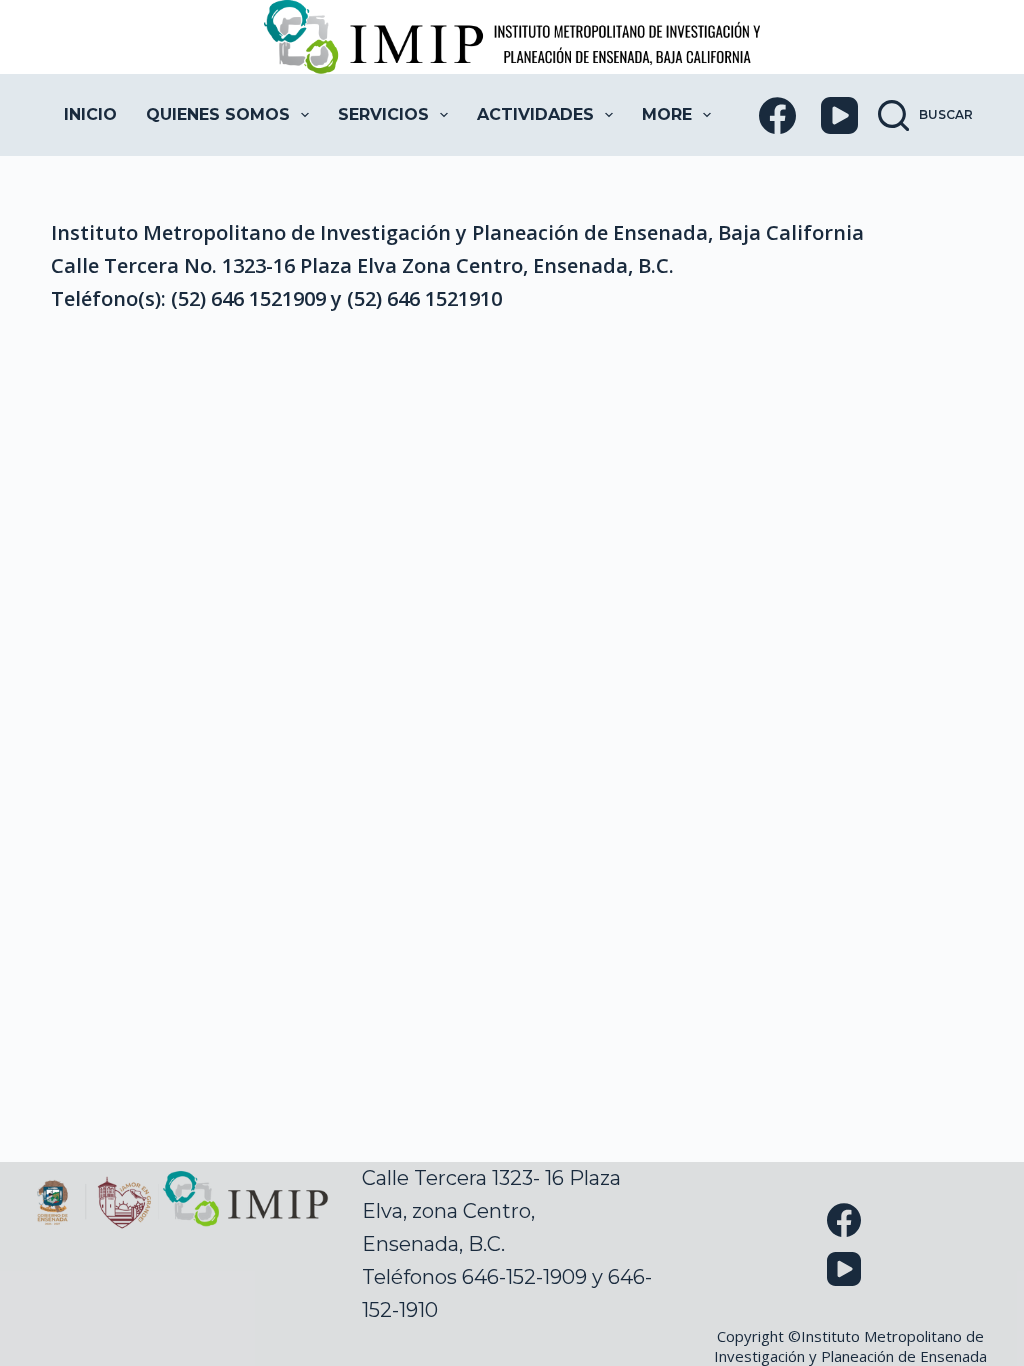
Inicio (90, 114)
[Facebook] (777, 115)
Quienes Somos (218, 114)
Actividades (535, 114)
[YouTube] (839, 115)
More (667, 114)
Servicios (383, 114)
